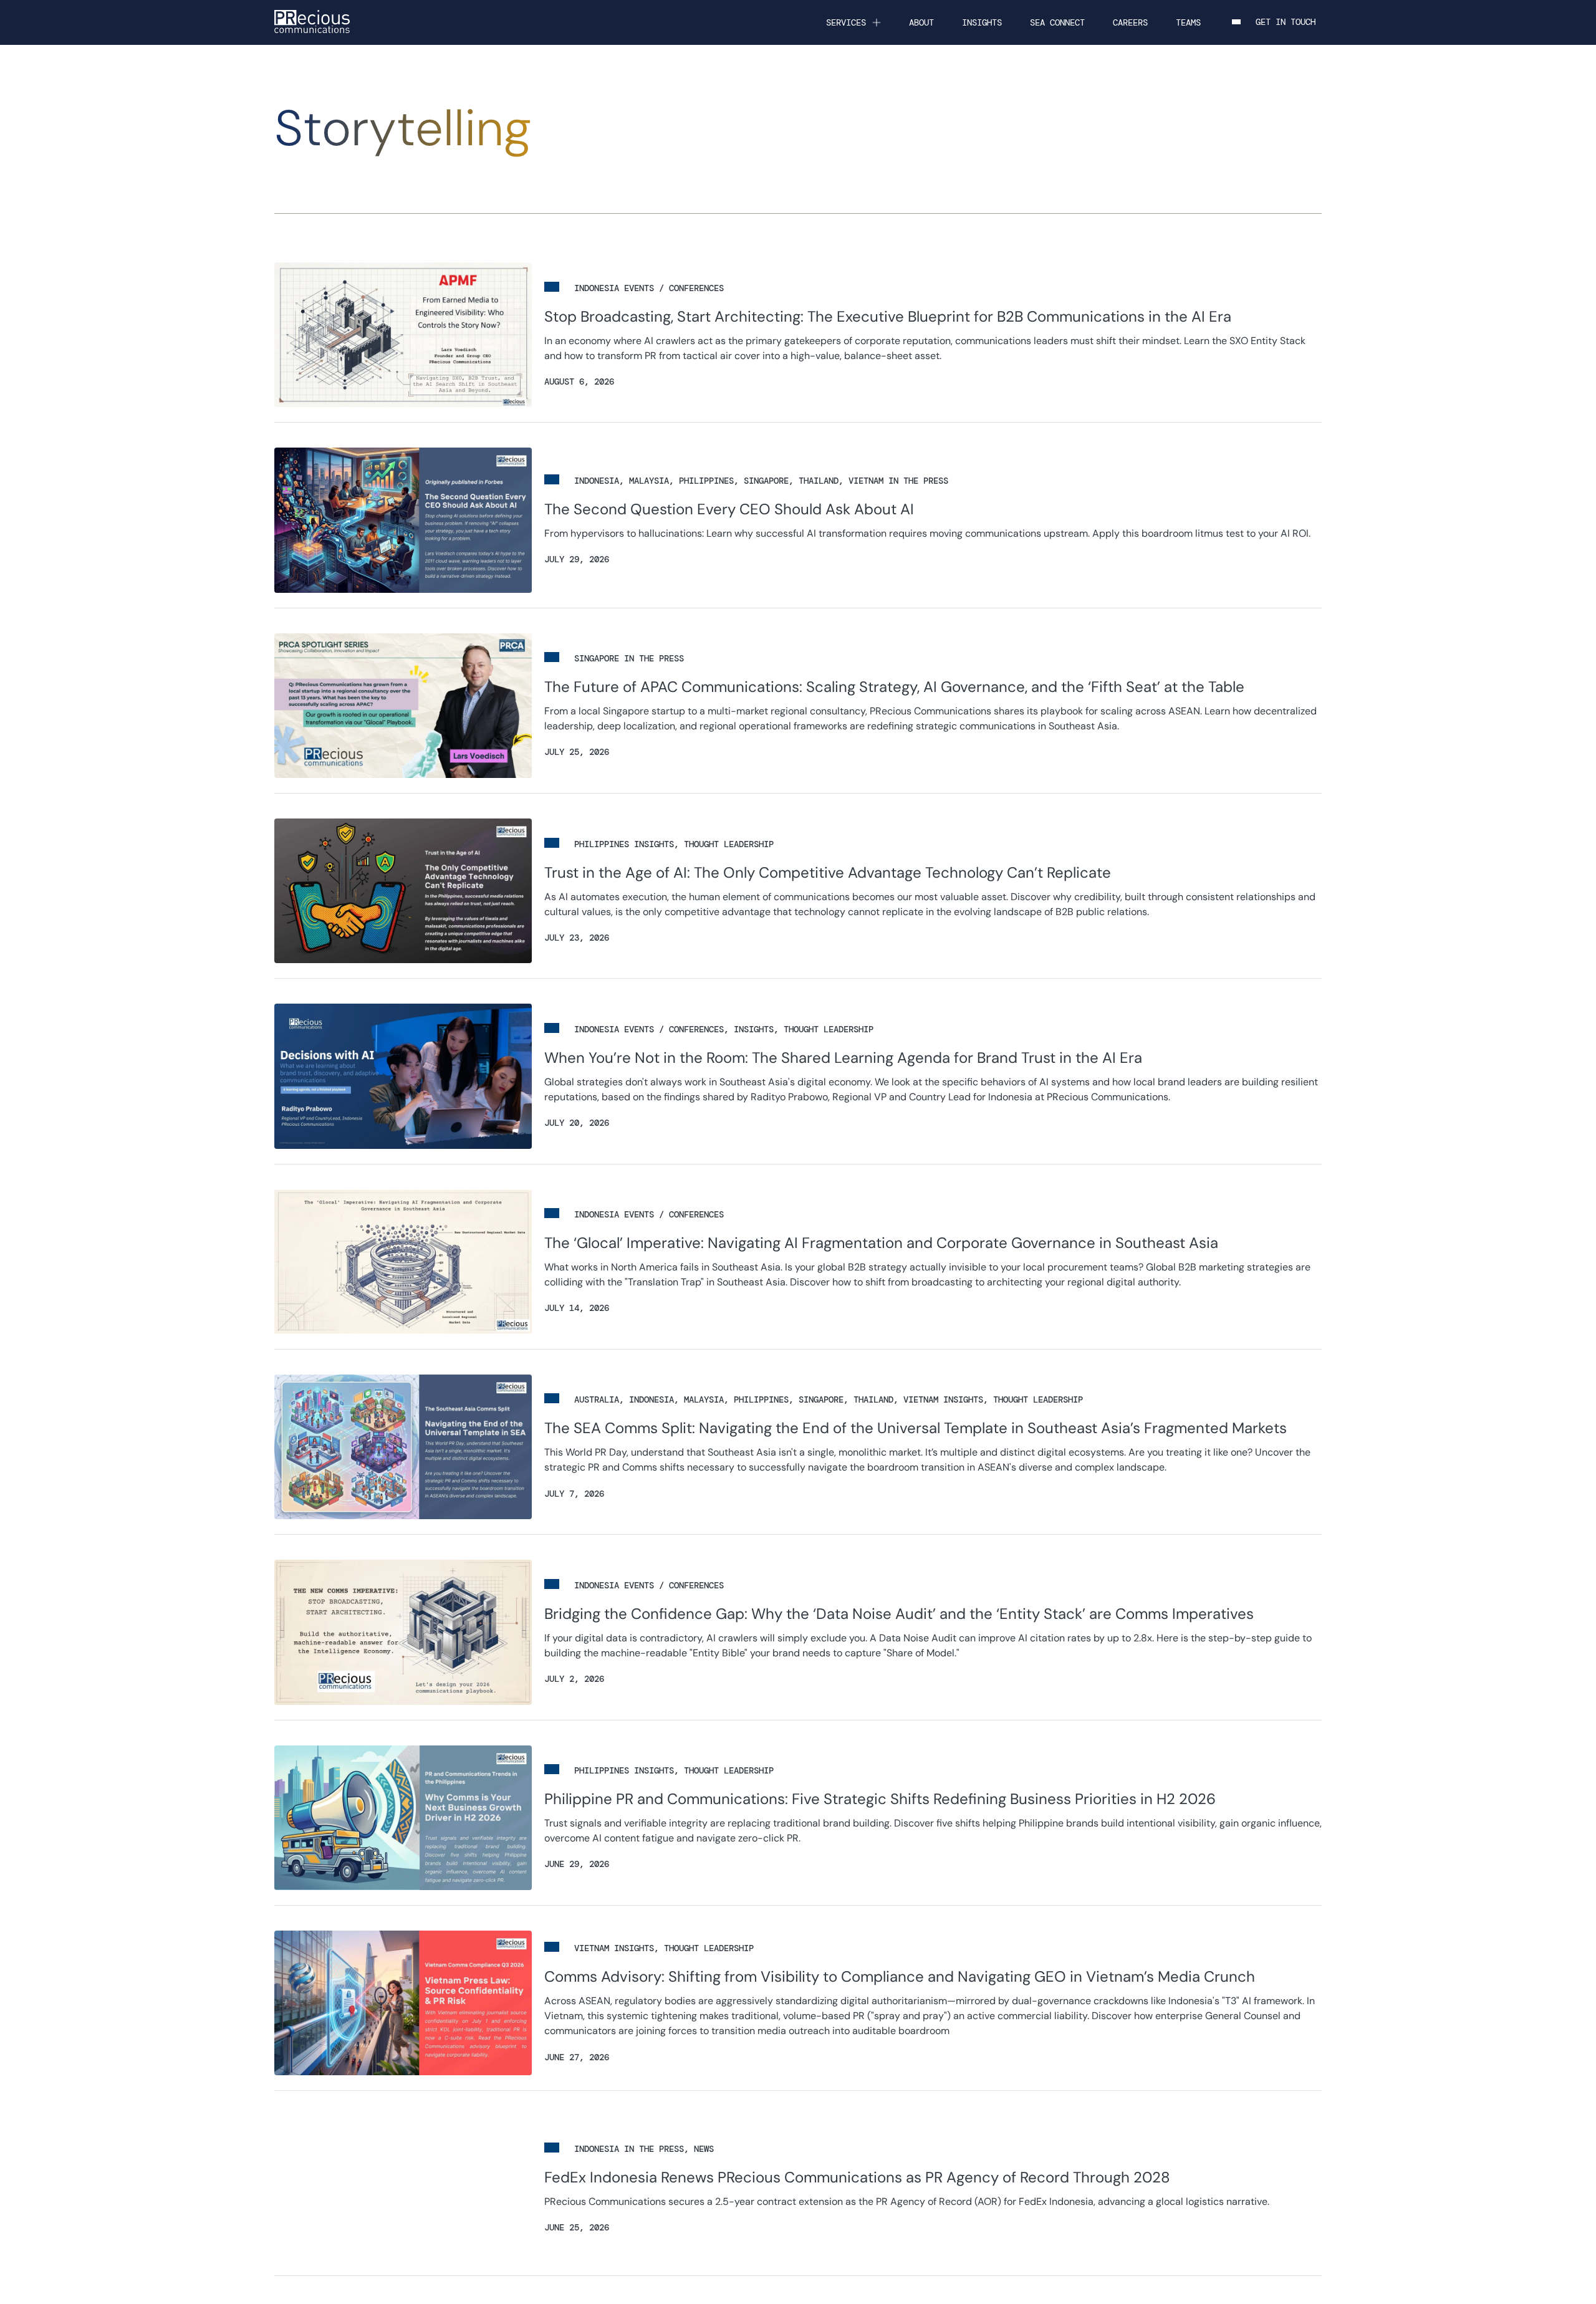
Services (846, 22)
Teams (1188, 22)
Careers (1130, 22)
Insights (982, 22)
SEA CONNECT (1057, 22)
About (921, 22)
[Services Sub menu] (877, 22)
